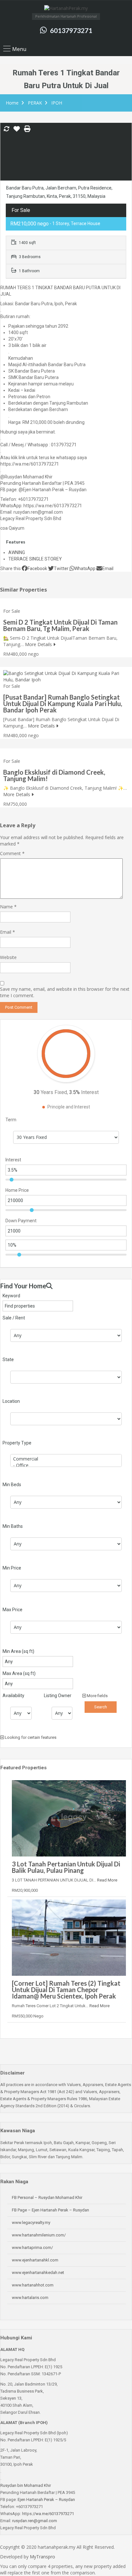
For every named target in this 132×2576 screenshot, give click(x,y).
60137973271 (71, 30)
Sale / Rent (14, 1318)
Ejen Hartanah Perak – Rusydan (46, 2500)
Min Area (18, 1651)
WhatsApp (85, 568)
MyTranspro (42, 2557)
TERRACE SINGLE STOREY (35, 559)
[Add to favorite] (17, 131)
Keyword (11, 1296)
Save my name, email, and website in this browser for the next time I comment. (65, 992)
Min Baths (13, 1526)
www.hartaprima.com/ (32, 2248)
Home (12, 103)
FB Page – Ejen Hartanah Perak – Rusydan (50, 2210)
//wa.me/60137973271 (53, 2514)
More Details (39, 644)
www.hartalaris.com (30, 2298)
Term (11, 1120)
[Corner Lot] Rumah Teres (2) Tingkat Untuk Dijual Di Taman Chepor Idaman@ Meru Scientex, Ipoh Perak (66, 1990)
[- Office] (66, 1465)
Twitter (61, 568)
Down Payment (21, 1221)
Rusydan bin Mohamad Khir (26, 2485)
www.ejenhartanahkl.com (35, 2260)
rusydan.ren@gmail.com (35, 2521)
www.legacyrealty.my (31, 2222)
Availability (13, 1696)
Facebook (37, 568)
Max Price (12, 1610)
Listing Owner (58, 1696)
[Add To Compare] (6, 129)
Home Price (17, 1190)
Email (108, 568)
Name (8, 907)
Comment (12, 853)
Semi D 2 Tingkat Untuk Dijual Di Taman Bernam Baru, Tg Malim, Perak (60, 625)
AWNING (17, 552)
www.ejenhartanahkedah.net (38, 2273)
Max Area (19, 1673)
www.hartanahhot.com (33, 2285)
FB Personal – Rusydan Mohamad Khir (47, 2197)
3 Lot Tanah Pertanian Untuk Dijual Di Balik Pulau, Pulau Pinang (66, 1867)
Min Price (12, 1568)
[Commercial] (66, 1459)
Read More (107, 1880)
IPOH (57, 103)
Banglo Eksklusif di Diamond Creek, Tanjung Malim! (54, 775)
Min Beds (12, 1485)
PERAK (35, 103)
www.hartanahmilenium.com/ (39, 2235)
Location (11, 1401)
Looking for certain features (30, 1737)
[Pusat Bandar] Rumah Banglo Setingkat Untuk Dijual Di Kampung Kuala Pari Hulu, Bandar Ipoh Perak (63, 703)
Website (8, 957)
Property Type (17, 1443)
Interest (13, 1160)
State (8, 1360)
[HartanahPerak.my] (66, 9)
